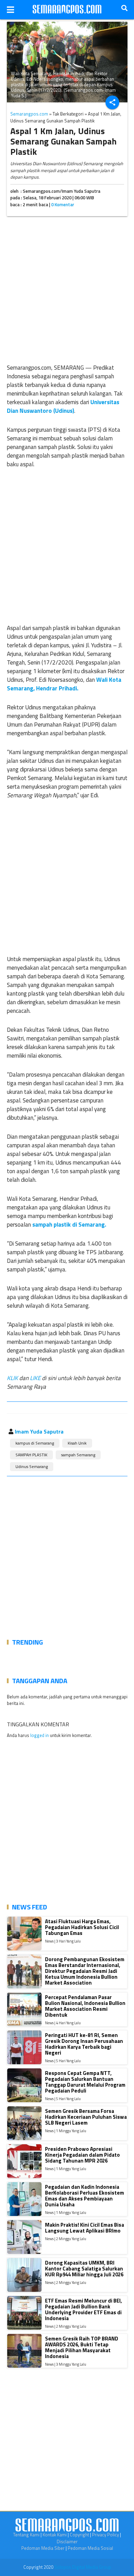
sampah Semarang (78, 1455)
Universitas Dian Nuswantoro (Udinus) (63, 406)
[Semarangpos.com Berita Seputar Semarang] (67, 10)
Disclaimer (67, 2542)
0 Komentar (63, 204)
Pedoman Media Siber (43, 2548)
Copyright (79, 2535)
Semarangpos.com (29, 114)
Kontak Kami (55, 2535)
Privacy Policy (105, 2535)
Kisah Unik (77, 1443)
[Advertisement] (67, 288)
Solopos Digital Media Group (83, 2567)
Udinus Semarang (32, 1466)
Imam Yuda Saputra (39, 1431)
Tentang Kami (26, 2535)
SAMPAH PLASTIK (31, 1455)
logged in (40, 1735)
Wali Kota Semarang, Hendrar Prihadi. (64, 684)
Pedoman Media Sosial (90, 2548)
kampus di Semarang (35, 1443)
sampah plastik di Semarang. (69, 1225)
